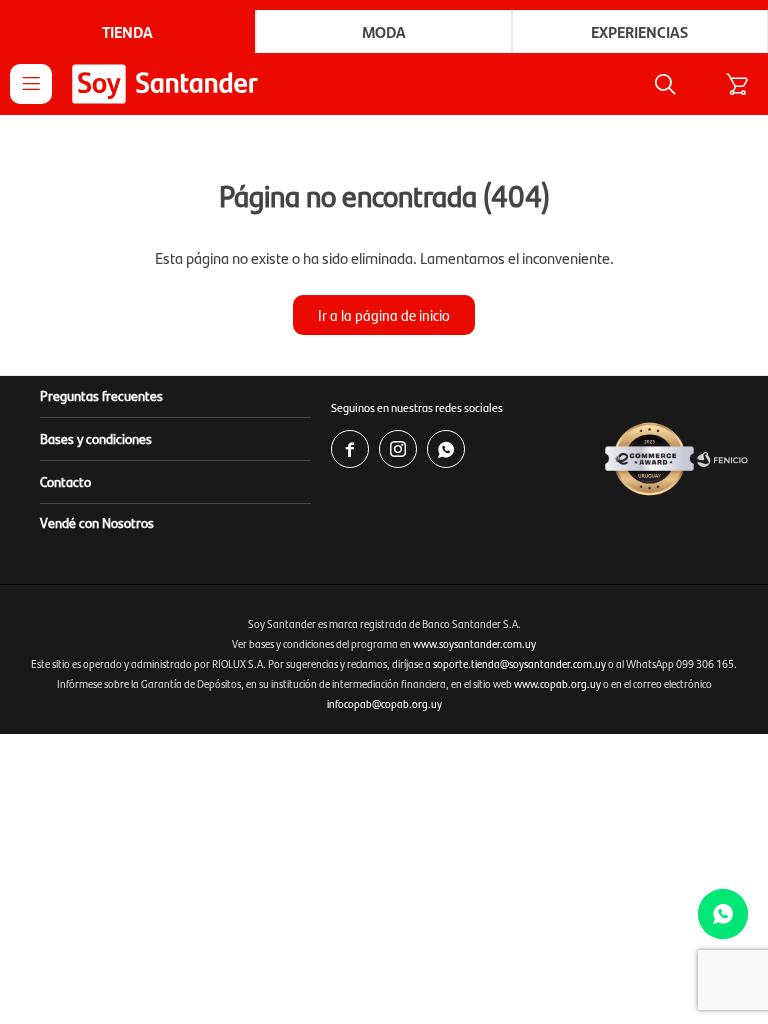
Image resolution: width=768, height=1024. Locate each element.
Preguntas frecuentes (101, 395)
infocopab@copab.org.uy (384, 703)
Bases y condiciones (96, 438)
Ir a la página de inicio (384, 314)
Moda (384, 31)
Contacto (65, 481)
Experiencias (639, 31)
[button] (665, 84)
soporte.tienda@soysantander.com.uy (519, 663)
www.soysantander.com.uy (474, 643)
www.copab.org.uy (557, 683)
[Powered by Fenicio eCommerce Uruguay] (722, 460)
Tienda (127, 31)
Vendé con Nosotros (97, 522)
